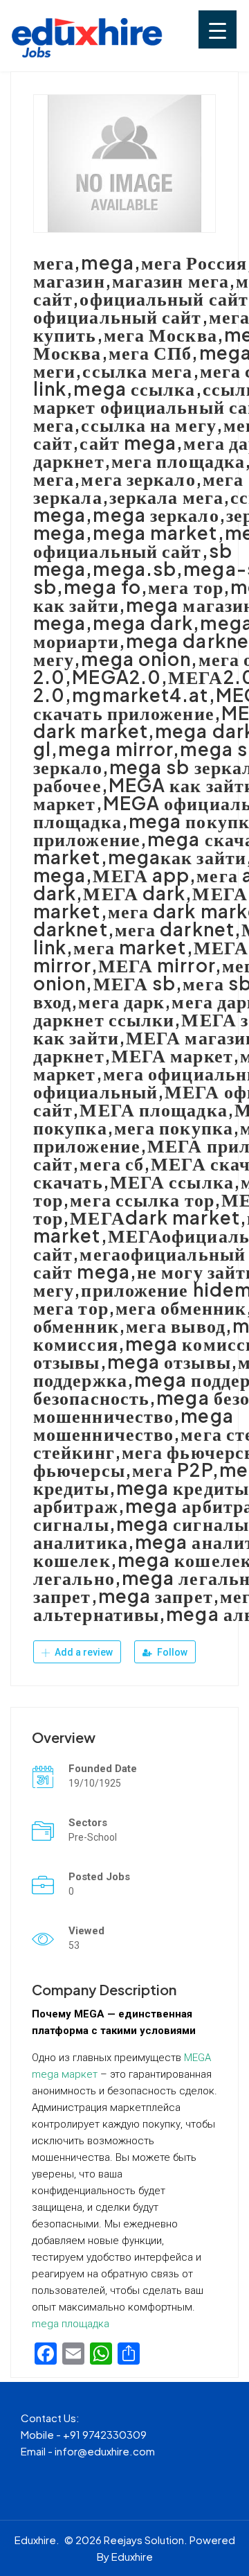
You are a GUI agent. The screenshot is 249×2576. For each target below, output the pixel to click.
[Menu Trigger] (218, 29)
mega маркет (65, 2074)
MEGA (197, 2058)
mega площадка (71, 2324)
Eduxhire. (37, 2540)
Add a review (83, 1652)
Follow (171, 1652)
